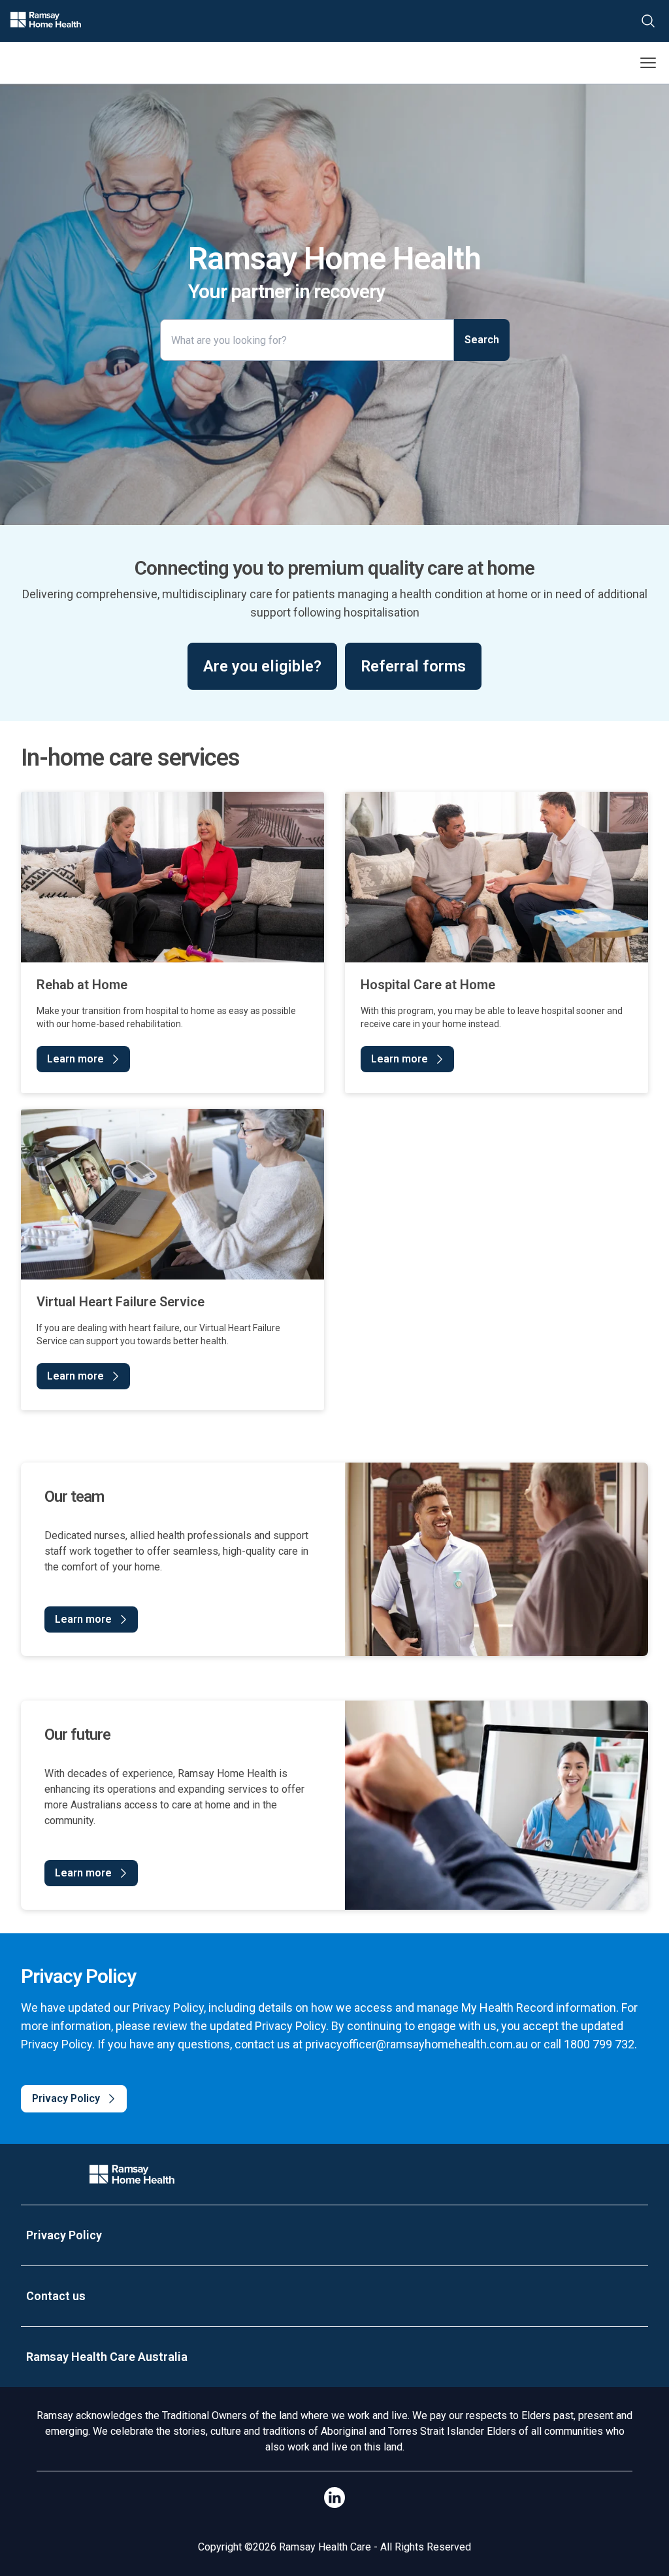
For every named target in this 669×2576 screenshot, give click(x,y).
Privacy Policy (64, 2235)
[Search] (648, 21)
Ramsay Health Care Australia (107, 2357)
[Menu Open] (648, 63)
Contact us (56, 2296)
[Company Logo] (132, 2174)
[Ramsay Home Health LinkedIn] (334, 2498)
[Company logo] (46, 21)
